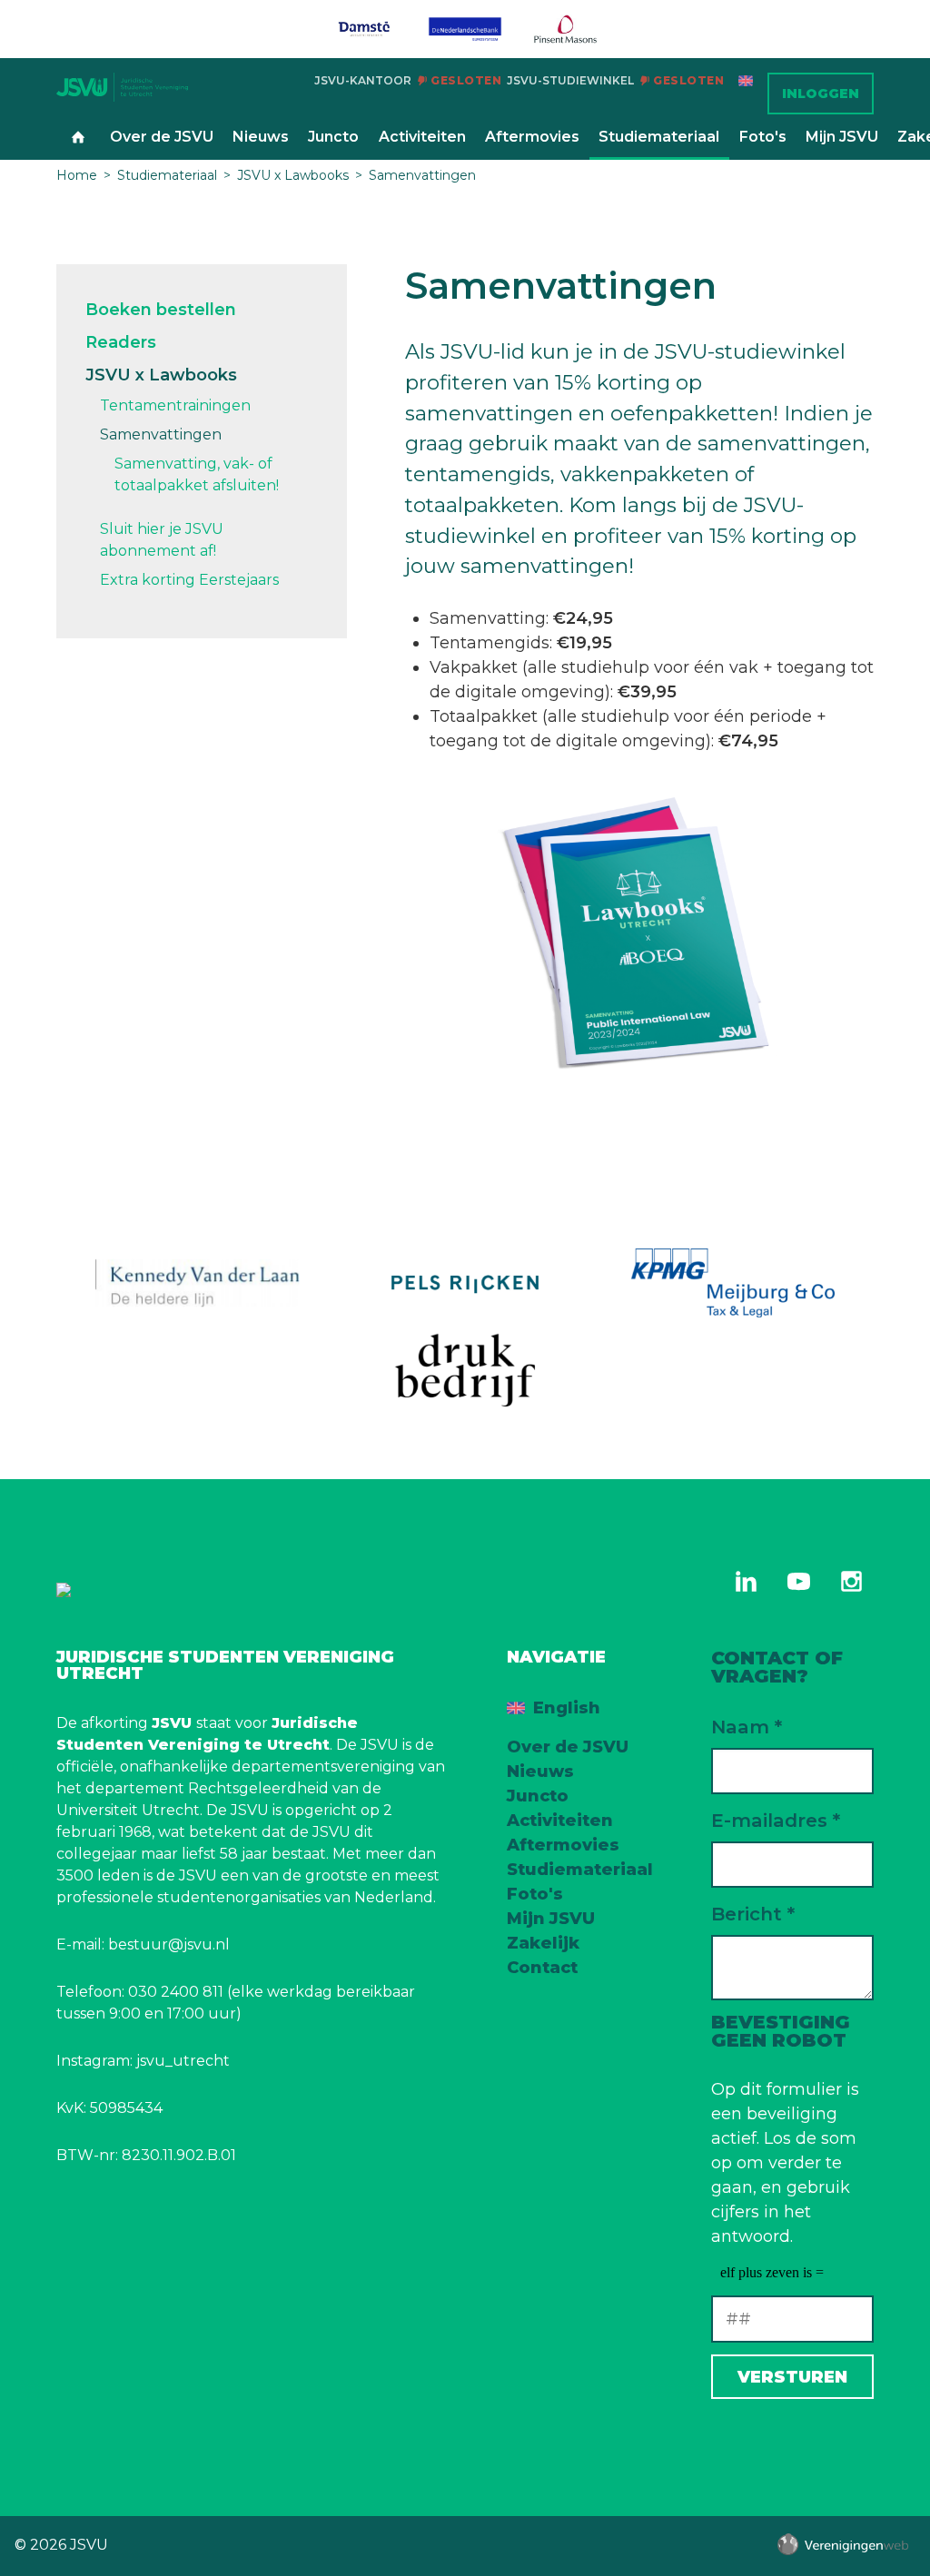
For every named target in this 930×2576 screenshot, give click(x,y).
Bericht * (753, 1914)
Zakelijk (543, 1943)
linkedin (746, 1582)
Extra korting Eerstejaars (189, 580)
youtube (798, 1582)
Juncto (333, 137)
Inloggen (821, 94)
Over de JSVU (162, 137)
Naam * (747, 1727)
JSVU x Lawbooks (293, 175)
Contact (542, 1968)
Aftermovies (532, 137)
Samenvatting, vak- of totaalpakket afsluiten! (197, 474)
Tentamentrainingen (175, 405)
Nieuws (261, 137)
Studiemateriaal (659, 137)
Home (78, 138)
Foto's (763, 137)
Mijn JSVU (842, 137)
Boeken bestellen (161, 310)
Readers (121, 342)
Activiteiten (422, 137)
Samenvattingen (422, 175)
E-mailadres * (776, 1820)
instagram (851, 1582)
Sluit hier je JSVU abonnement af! (162, 540)
